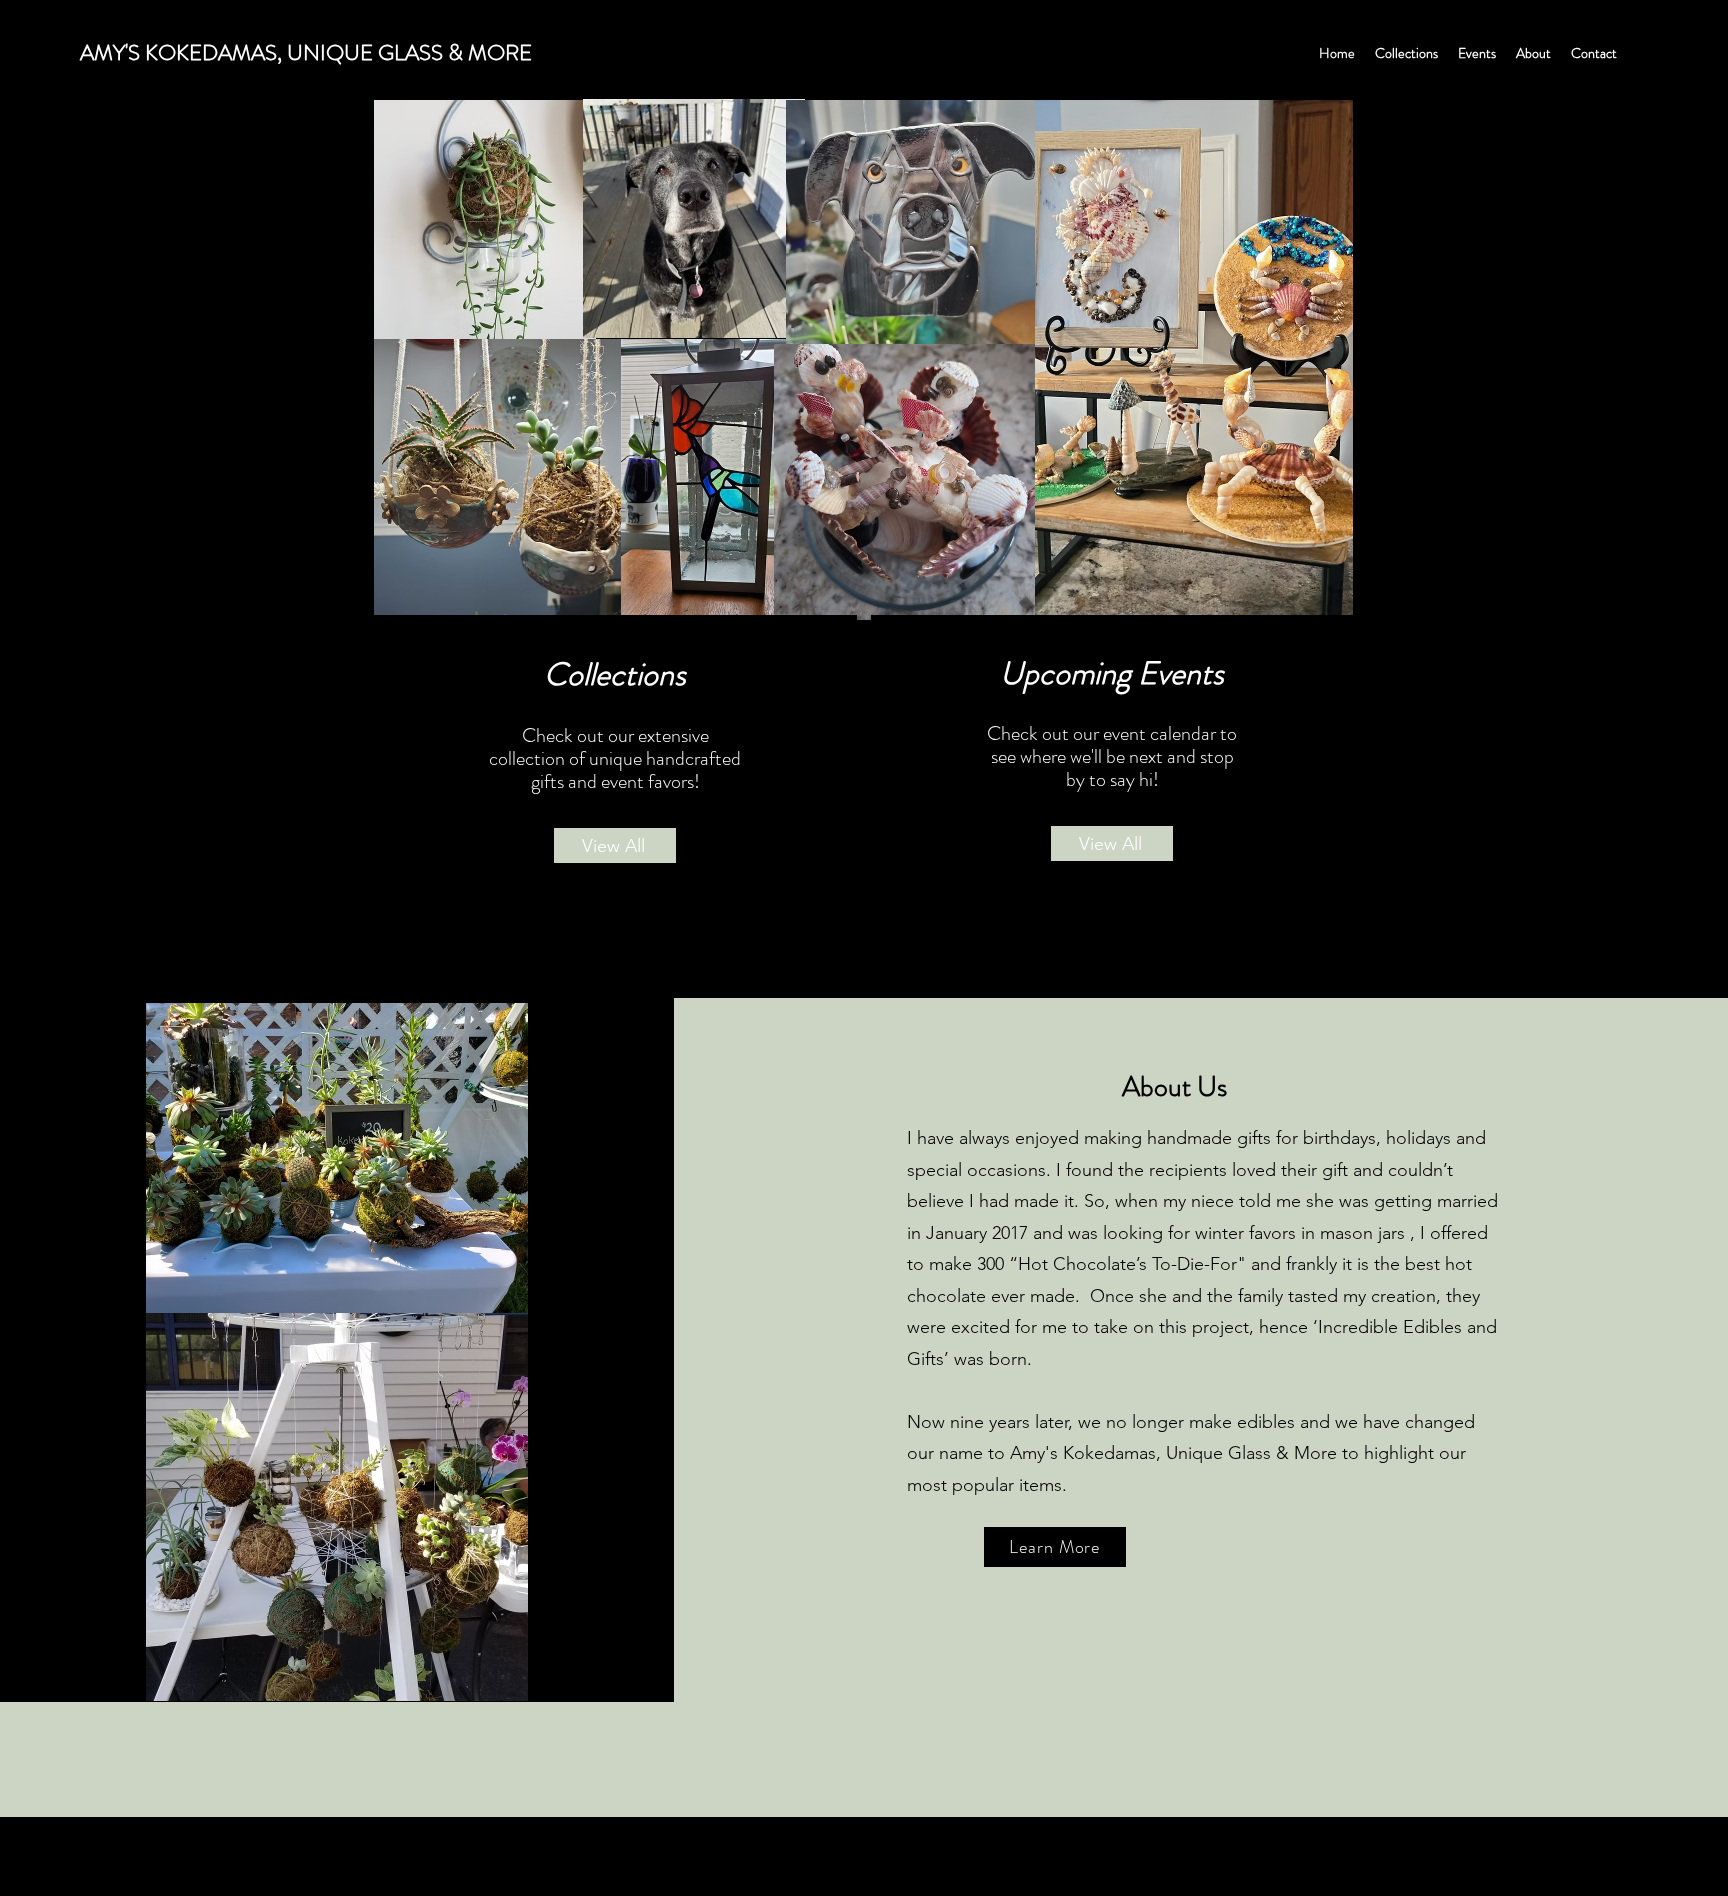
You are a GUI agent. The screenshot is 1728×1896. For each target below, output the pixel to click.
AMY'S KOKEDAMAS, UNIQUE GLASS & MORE (306, 52)
